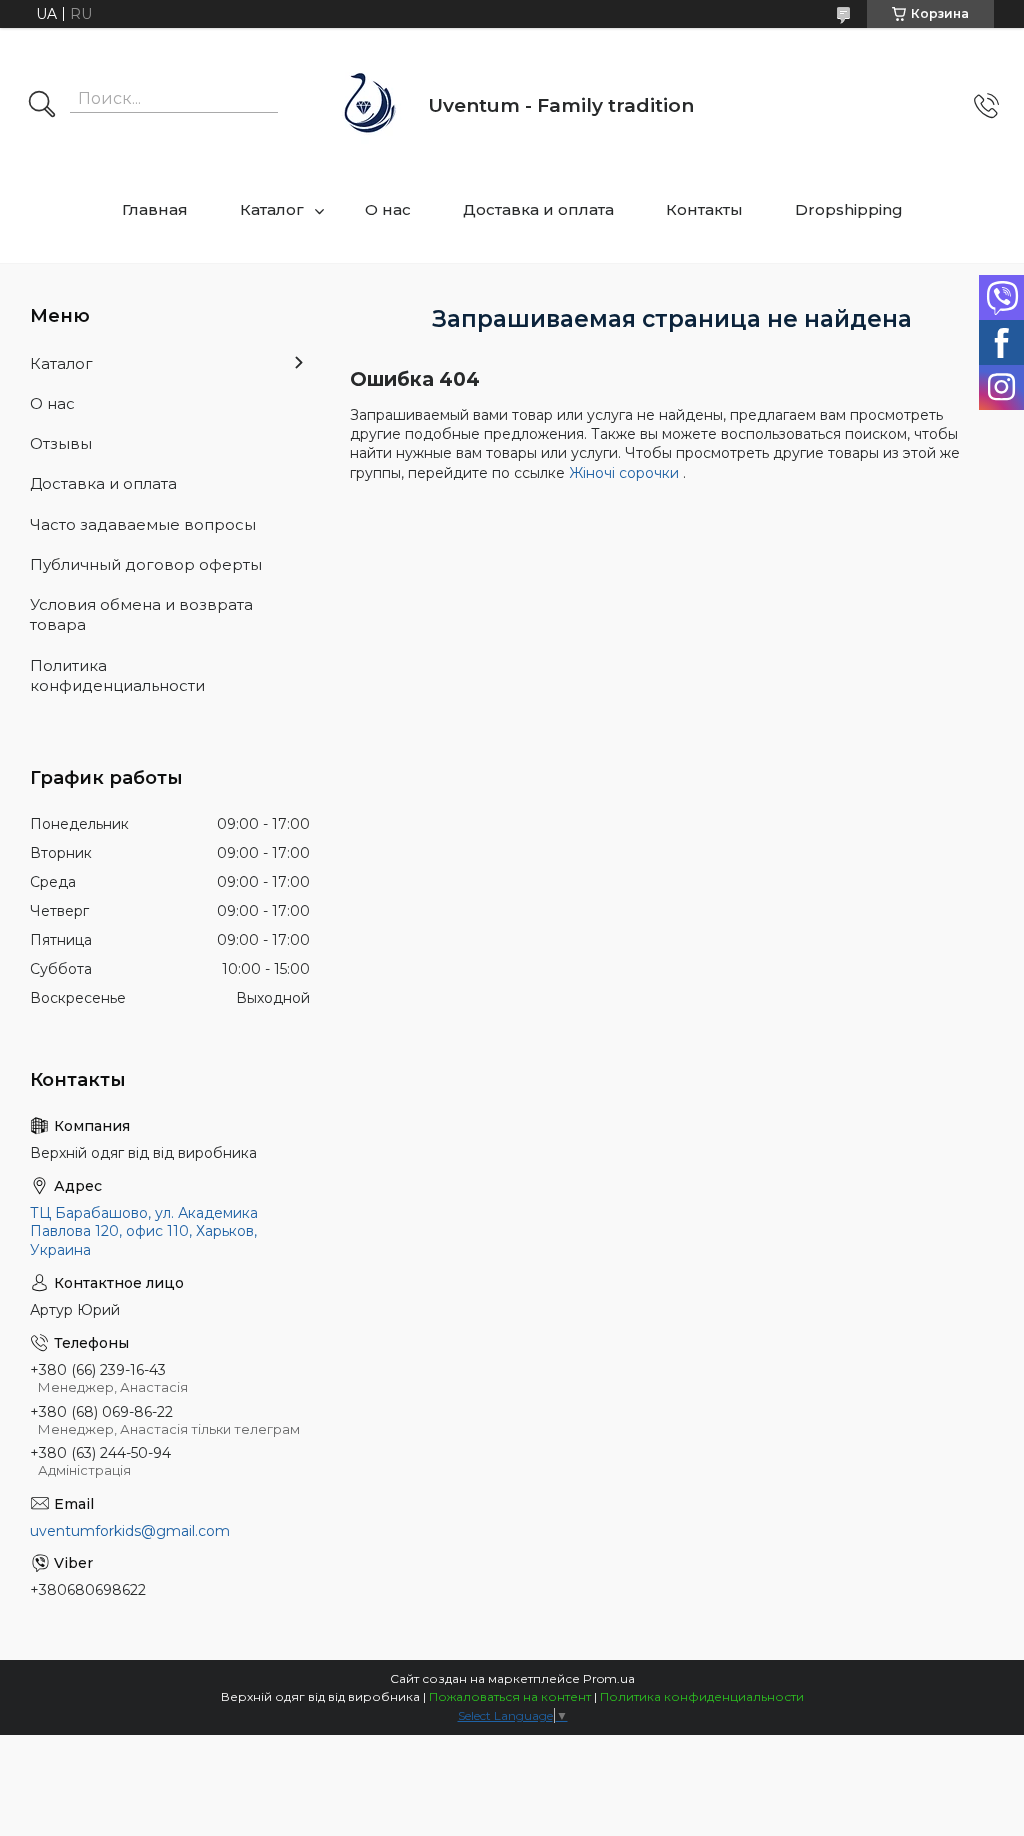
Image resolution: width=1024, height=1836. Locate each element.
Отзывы (61, 443)
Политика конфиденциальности (117, 675)
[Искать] (42, 106)
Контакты (704, 209)
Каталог (272, 209)
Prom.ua (609, 1678)
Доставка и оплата (538, 209)
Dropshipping (849, 209)
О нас (388, 209)
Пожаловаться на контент (510, 1696)
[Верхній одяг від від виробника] (371, 105)
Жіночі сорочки (626, 473)
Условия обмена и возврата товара (141, 614)
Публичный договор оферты (146, 564)
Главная (155, 209)
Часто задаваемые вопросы (143, 524)
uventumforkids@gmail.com (130, 1531)
